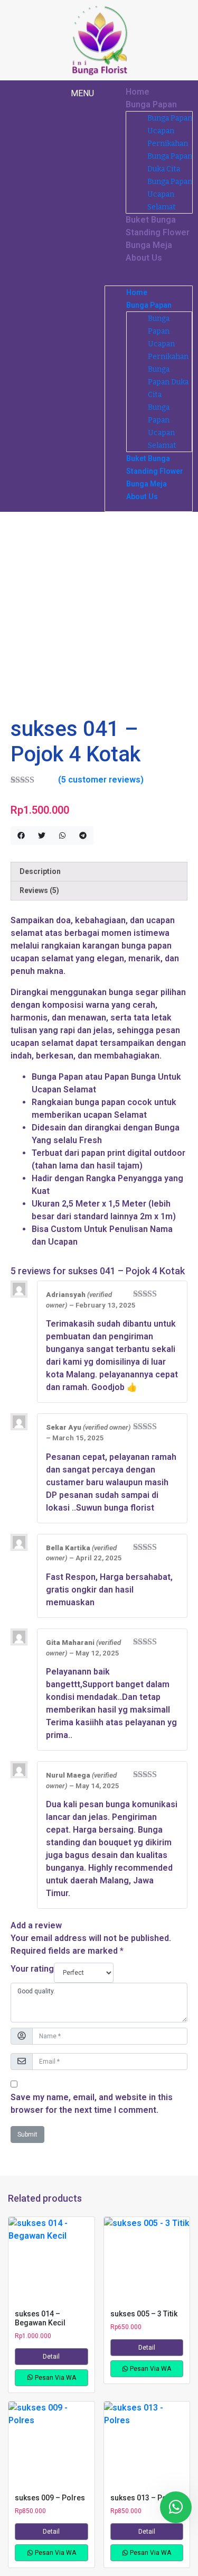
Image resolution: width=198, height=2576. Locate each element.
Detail (51, 2357)
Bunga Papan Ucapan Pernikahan (170, 131)
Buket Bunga (151, 220)
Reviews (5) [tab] (39, 890)
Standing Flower (158, 232)
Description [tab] (40, 871)
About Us (144, 258)
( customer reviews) (101, 780)
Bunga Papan (151, 104)
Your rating (32, 1969)
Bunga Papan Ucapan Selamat (170, 194)
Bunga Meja (149, 245)
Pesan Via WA (55, 2378)
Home (138, 92)
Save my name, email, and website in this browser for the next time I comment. (92, 2104)
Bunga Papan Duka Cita (168, 382)
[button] (149, 279)
